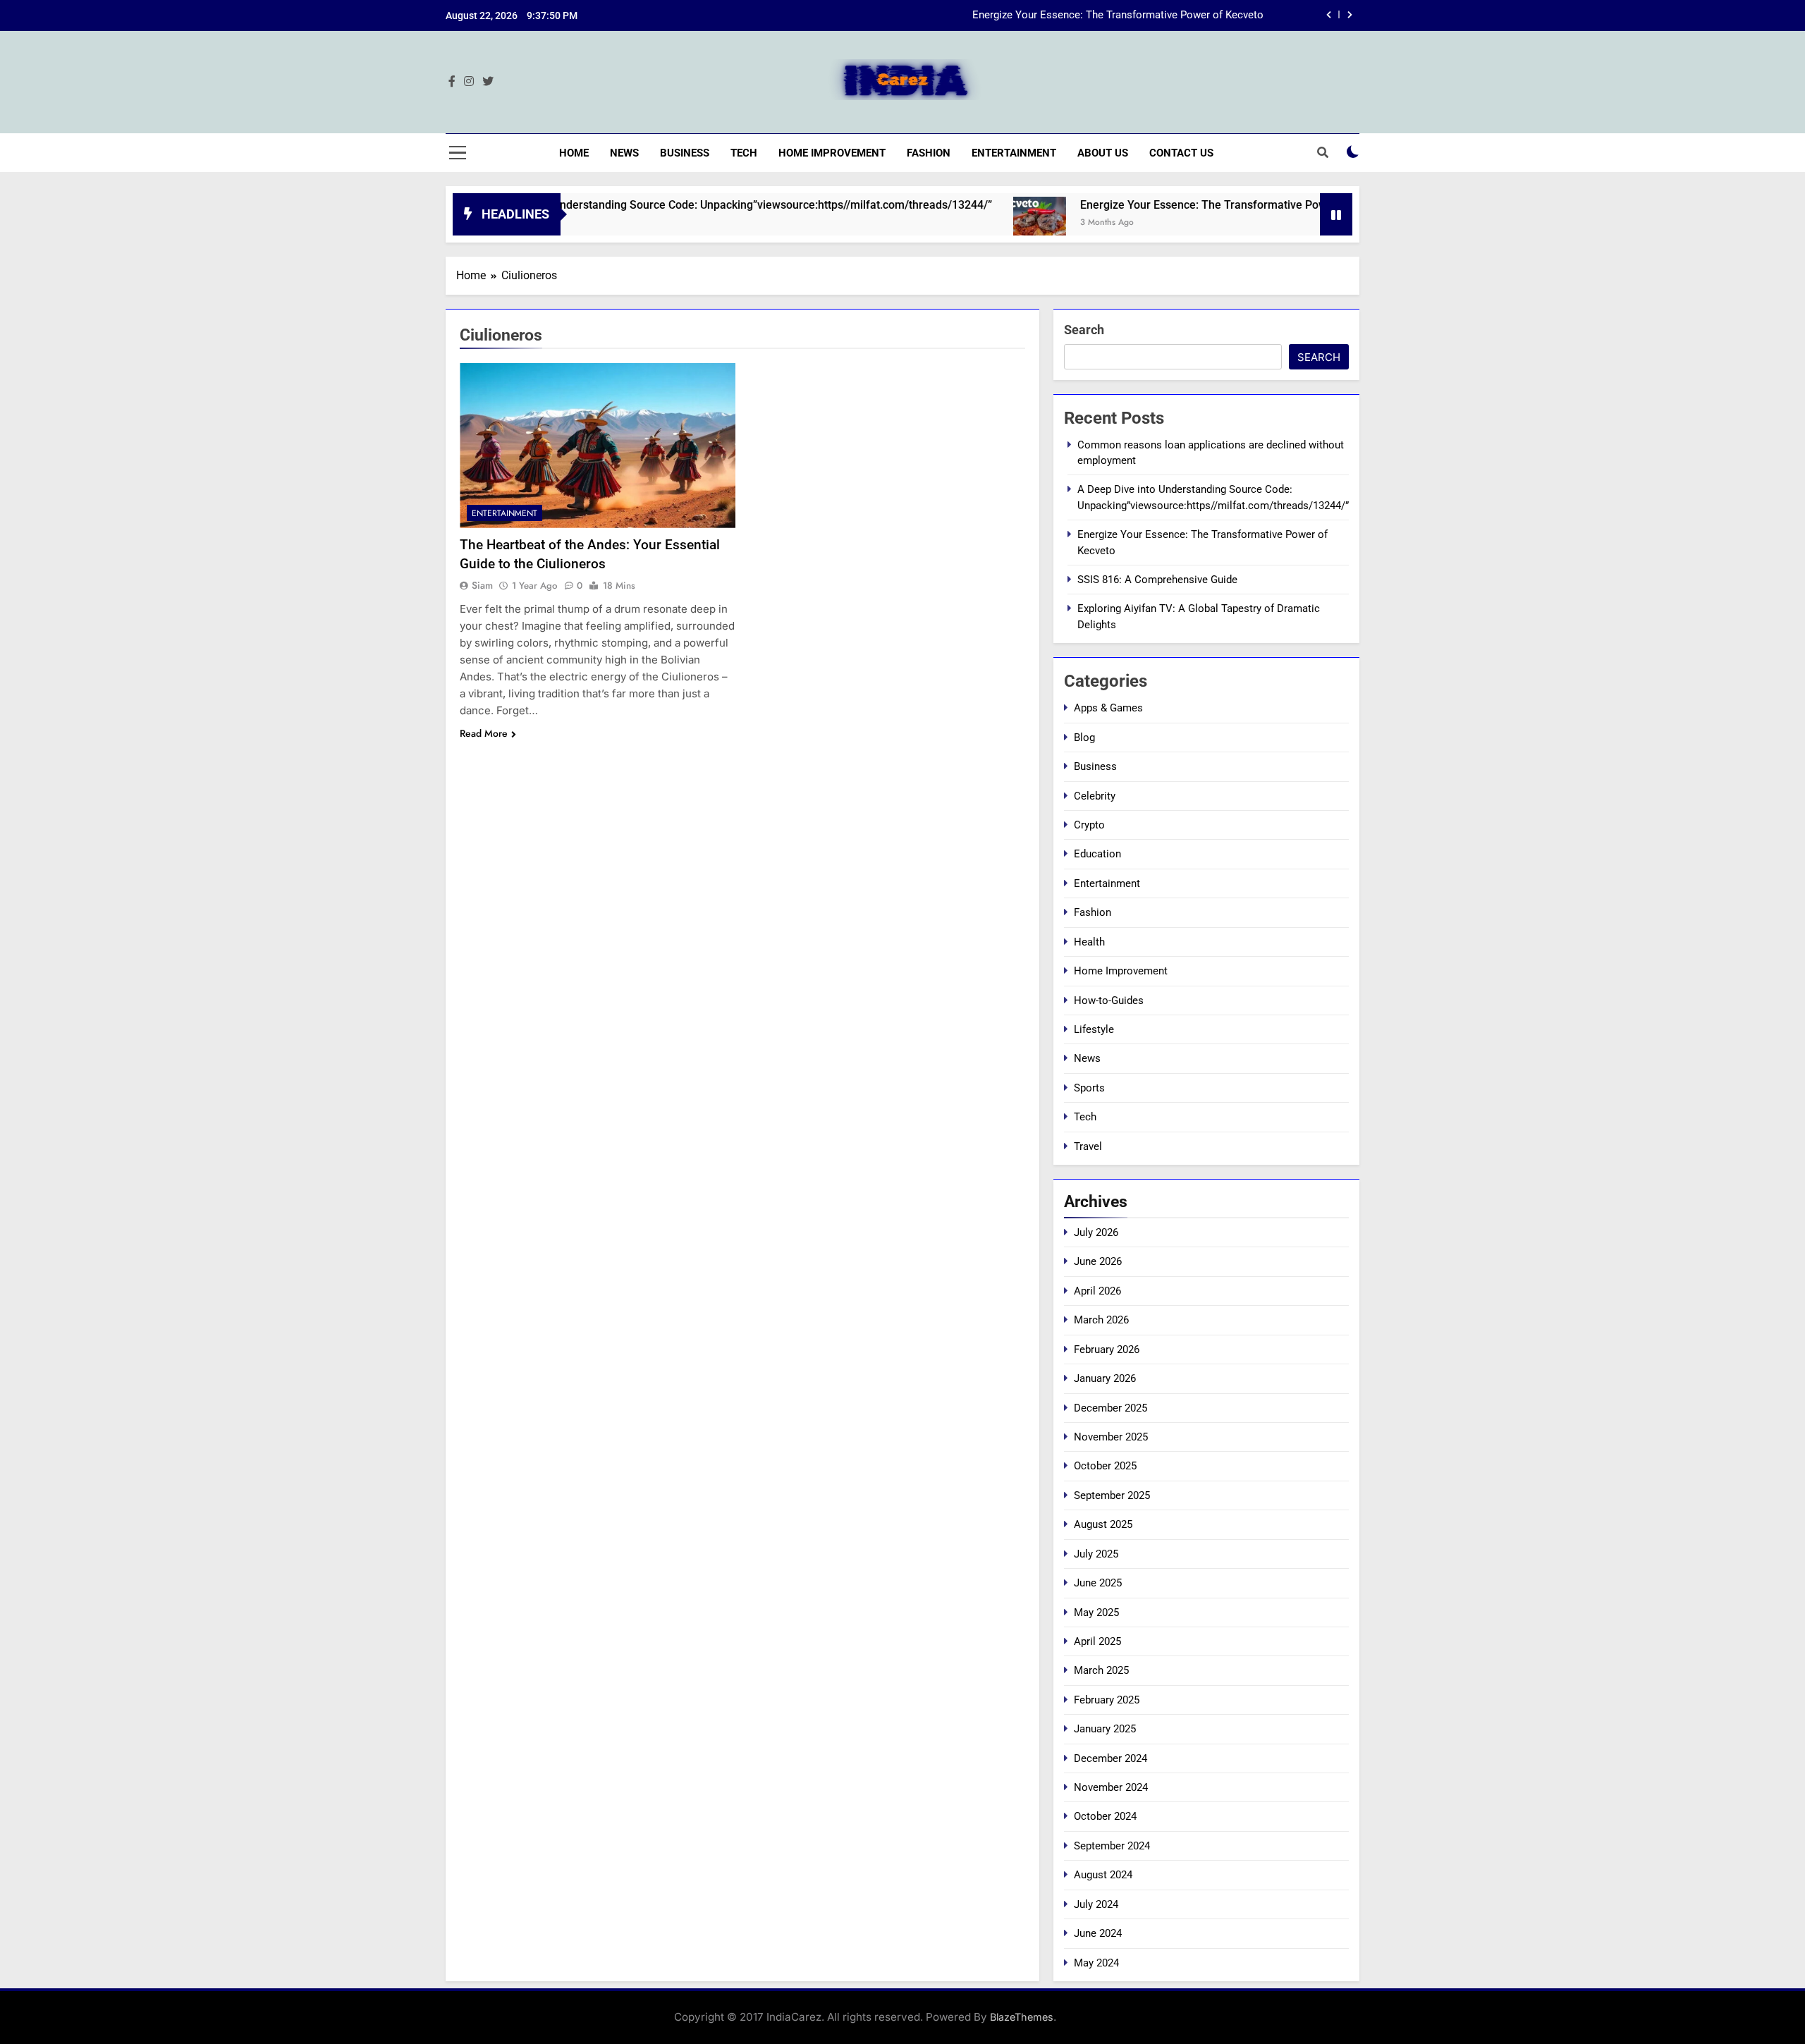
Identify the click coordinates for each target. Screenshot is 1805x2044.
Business (685, 153)
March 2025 (1101, 1670)
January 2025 (1105, 1729)
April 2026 (1097, 1291)
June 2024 (1098, 1933)
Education (1097, 854)
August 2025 (1103, 1524)
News (624, 153)
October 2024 (1105, 1816)
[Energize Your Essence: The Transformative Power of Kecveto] (968, 223)
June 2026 (1098, 1261)
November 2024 (1111, 1787)
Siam (482, 585)
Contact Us (1181, 153)
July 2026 (1096, 1232)
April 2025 (1097, 1641)
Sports (1089, 1088)
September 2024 (1112, 1846)
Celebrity (1095, 796)
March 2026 (1101, 1320)
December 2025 (1110, 1408)
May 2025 (1096, 1612)
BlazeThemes (1022, 2017)
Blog (1084, 738)
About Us (1103, 153)
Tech (744, 153)
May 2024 (1096, 1963)
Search (1084, 330)
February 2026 (1107, 1350)
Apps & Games (1108, 708)
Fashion (929, 153)
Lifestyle (1094, 1029)
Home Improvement (832, 153)
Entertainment (1014, 153)
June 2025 (1098, 1583)
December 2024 (1110, 1758)
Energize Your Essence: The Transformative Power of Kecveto (1118, 16)
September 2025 (1112, 1495)
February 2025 (1107, 1700)
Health (1089, 942)
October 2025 (1105, 1466)
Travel (1088, 1146)
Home (574, 153)
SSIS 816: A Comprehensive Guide (1157, 580)
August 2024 (1103, 1875)
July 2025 (1096, 1554)
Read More (484, 733)
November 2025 (1111, 1437)
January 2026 (1105, 1378)
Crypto (1089, 825)
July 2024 (1096, 1904)
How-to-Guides (1109, 1000)
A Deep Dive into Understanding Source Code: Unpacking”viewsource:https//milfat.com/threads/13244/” (658, 205)
